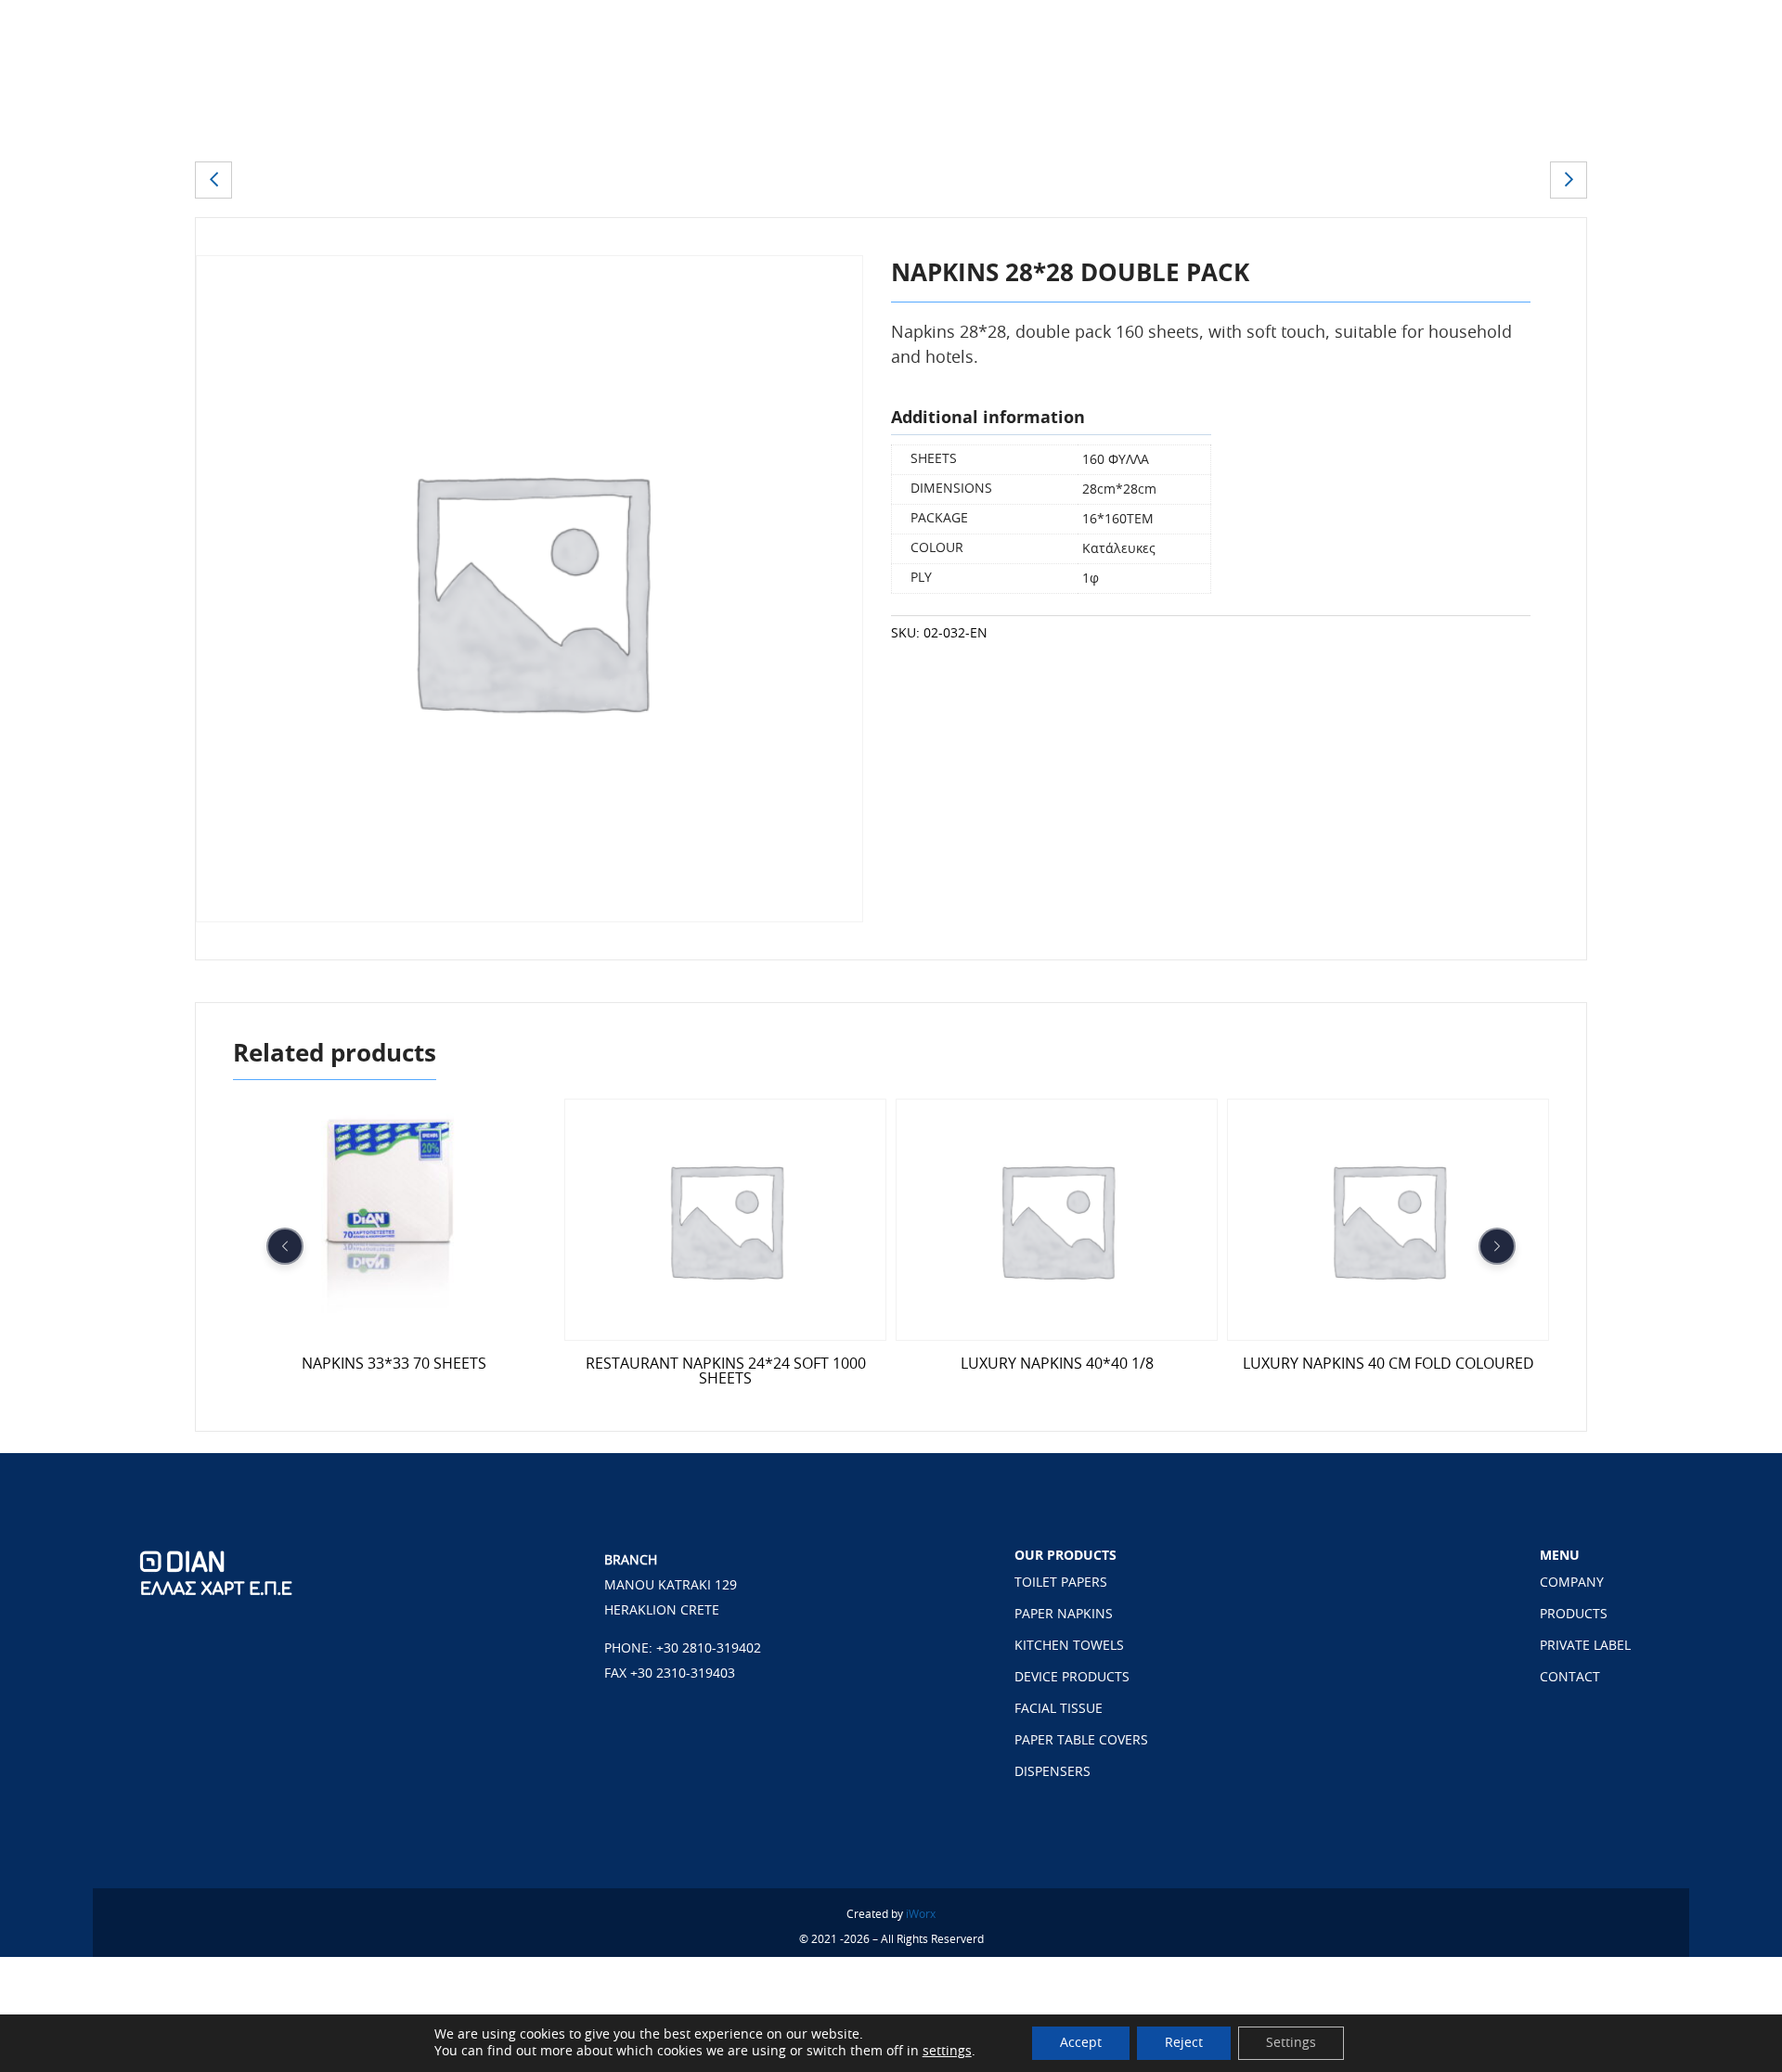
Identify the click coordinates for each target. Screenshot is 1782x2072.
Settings (1291, 2043)
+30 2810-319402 (709, 1649)
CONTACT (1570, 1678)
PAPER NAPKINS (1064, 1615)
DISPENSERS (1052, 1772)
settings (947, 2052)
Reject (1184, 2043)
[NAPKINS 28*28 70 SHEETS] (213, 180)
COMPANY (1572, 1583)
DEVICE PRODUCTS (1072, 1678)
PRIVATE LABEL (1585, 1646)
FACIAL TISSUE (1059, 1709)
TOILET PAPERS (1061, 1583)
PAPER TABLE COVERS (1081, 1741)
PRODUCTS (1574, 1615)
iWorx (921, 1914)
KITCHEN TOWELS (1069, 1646)
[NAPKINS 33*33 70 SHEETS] (1569, 180)
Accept (1081, 2043)
